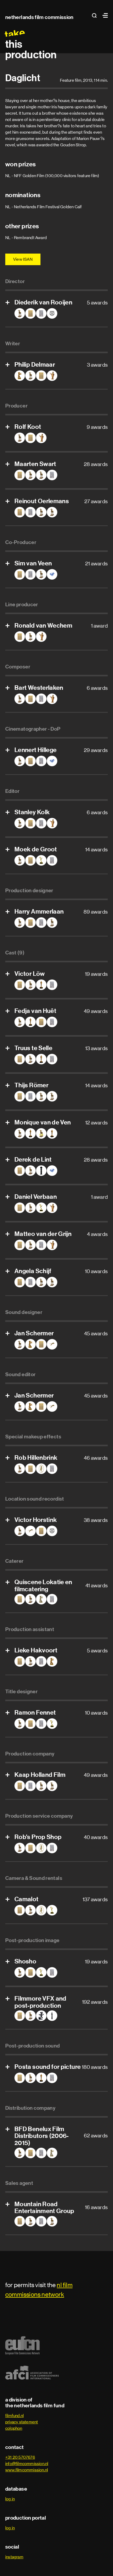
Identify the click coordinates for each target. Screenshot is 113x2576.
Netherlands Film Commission (39, 17)
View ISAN (23, 259)
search (96, 15)
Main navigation (104, 15)
